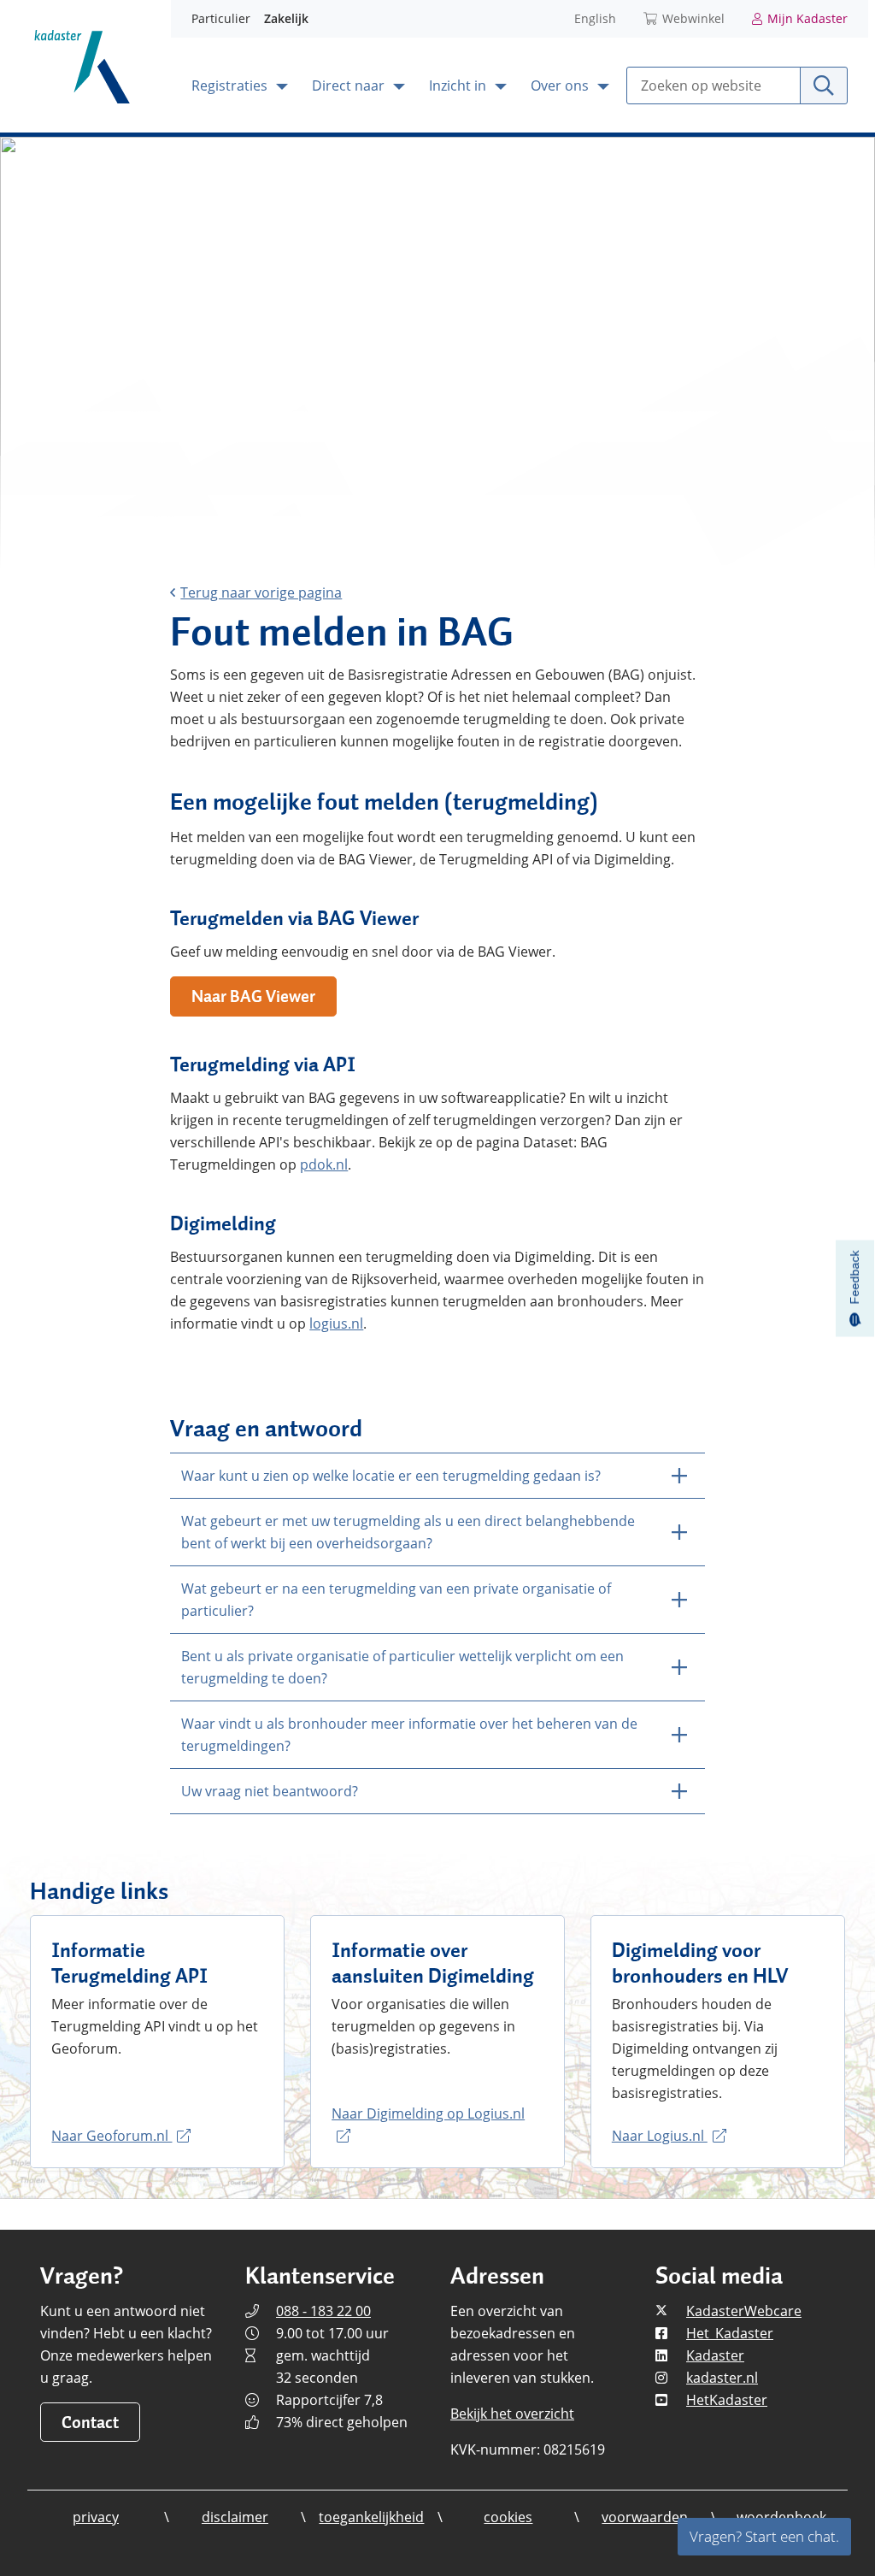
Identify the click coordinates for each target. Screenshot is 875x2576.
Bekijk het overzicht (512, 2414)
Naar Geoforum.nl (112, 2136)
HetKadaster (727, 2400)
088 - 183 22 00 (323, 2311)
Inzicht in (459, 85)
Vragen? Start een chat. (764, 2536)
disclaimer (235, 2517)
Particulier (221, 18)
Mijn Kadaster (807, 18)
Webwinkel (693, 18)
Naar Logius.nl (660, 2136)
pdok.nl (324, 1164)
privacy (96, 2517)
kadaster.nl (722, 2378)
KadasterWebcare (744, 2311)
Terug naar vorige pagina (261, 592)
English (595, 18)
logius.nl (336, 1323)
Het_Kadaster (730, 2333)
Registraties (231, 85)
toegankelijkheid (371, 2517)
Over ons (561, 85)
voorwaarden (645, 2517)
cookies (508, 2517)
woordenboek (781, 2517)
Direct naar (350, 85)
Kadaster (715, 2355)
